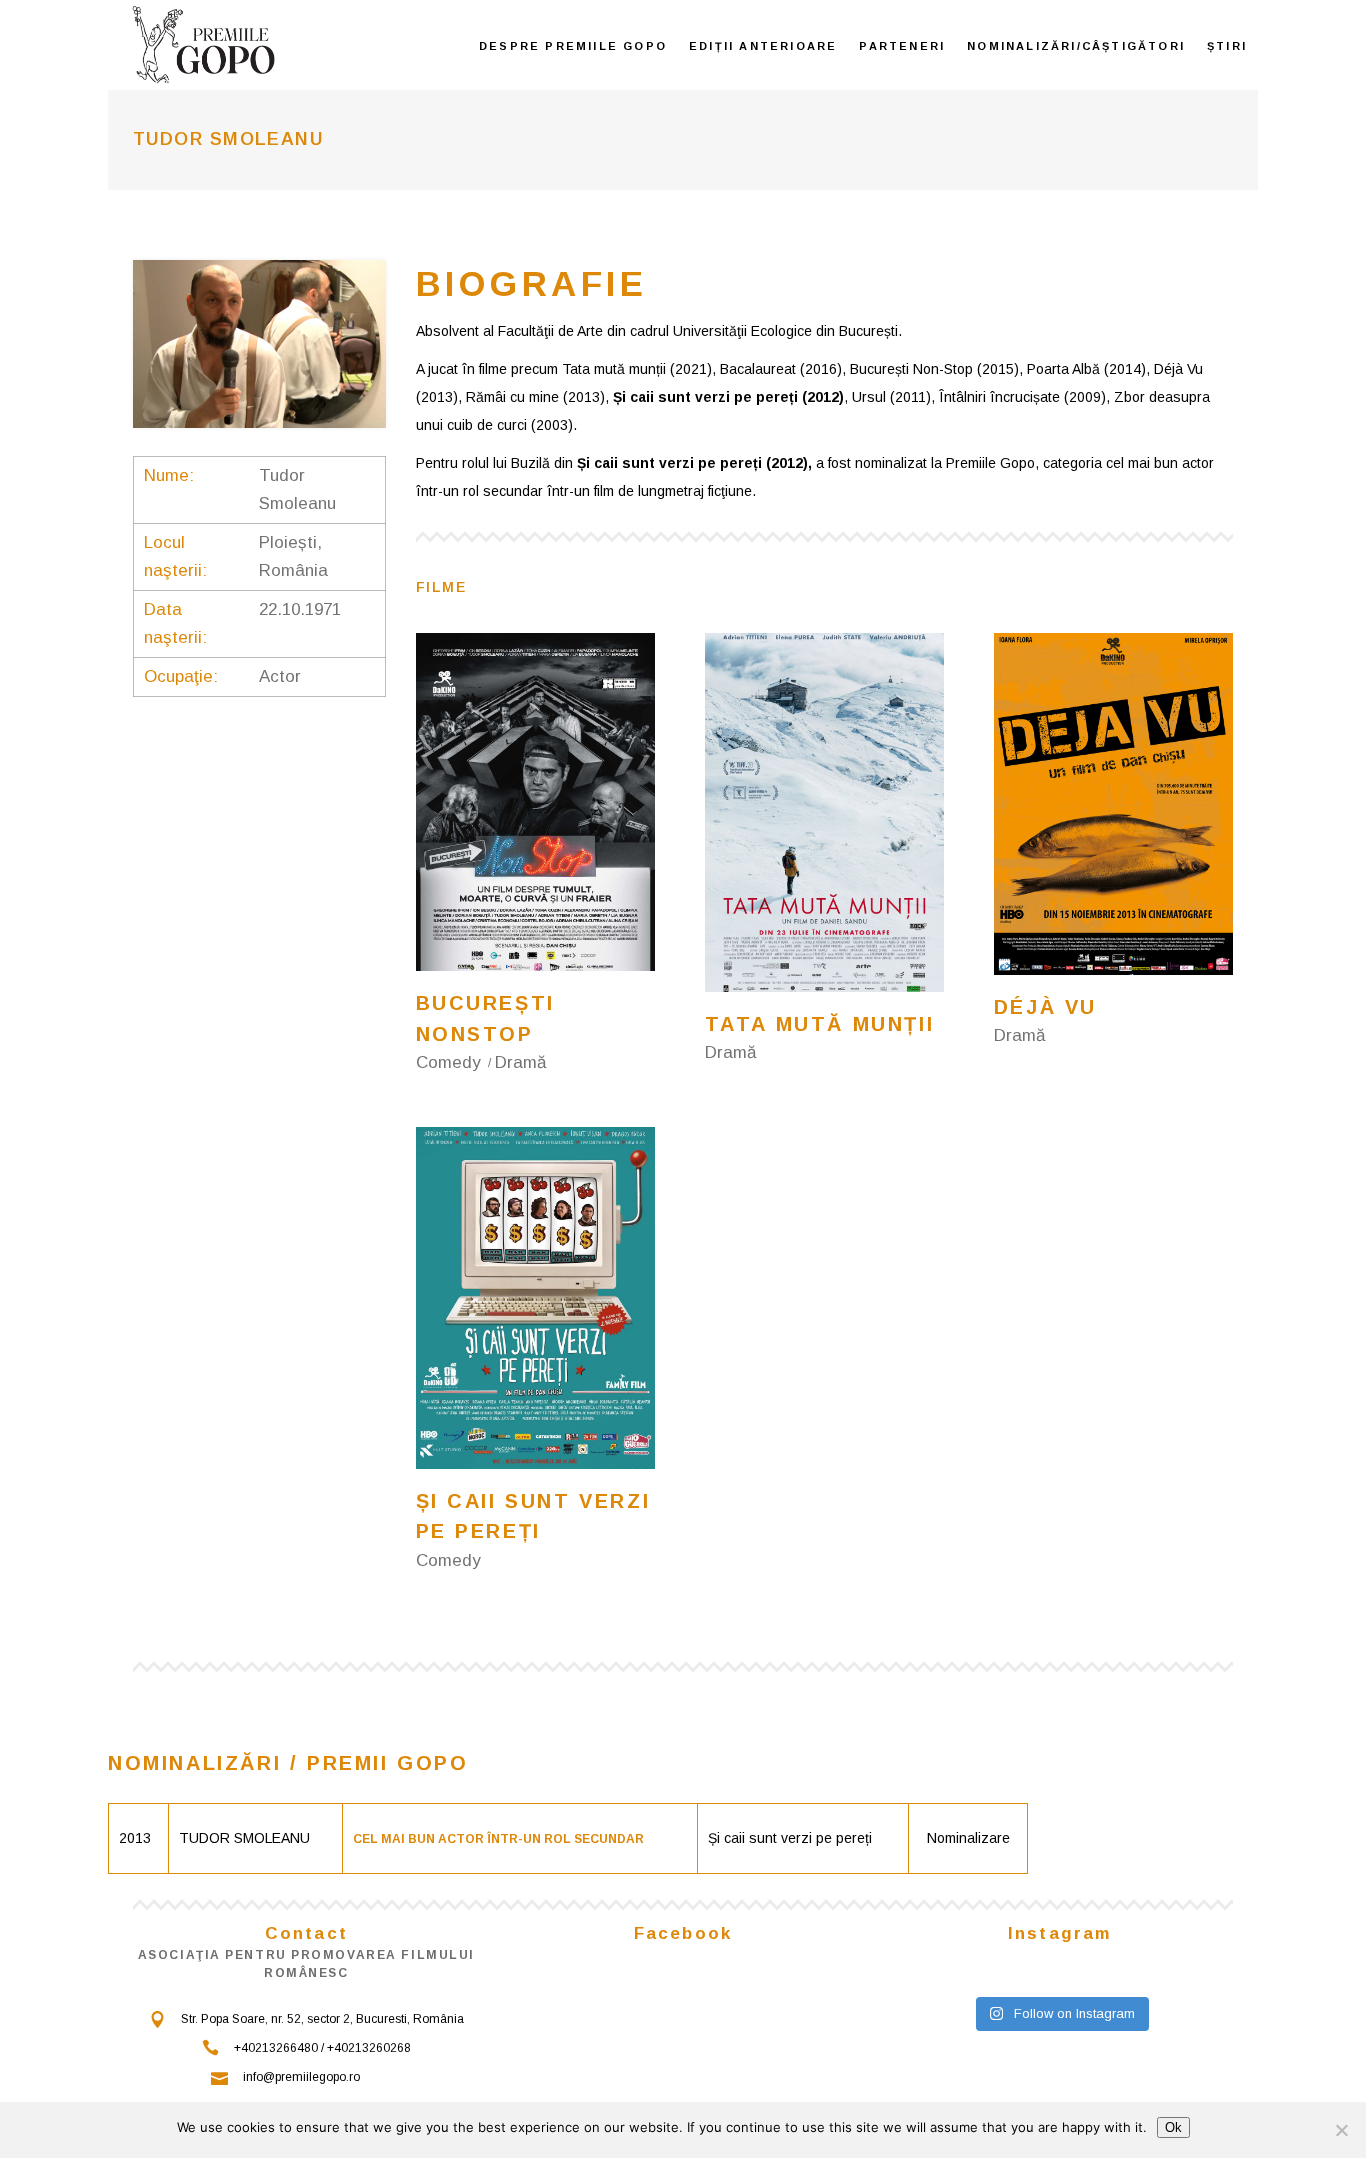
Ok (1173, 2127)
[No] (1341, 2130)
